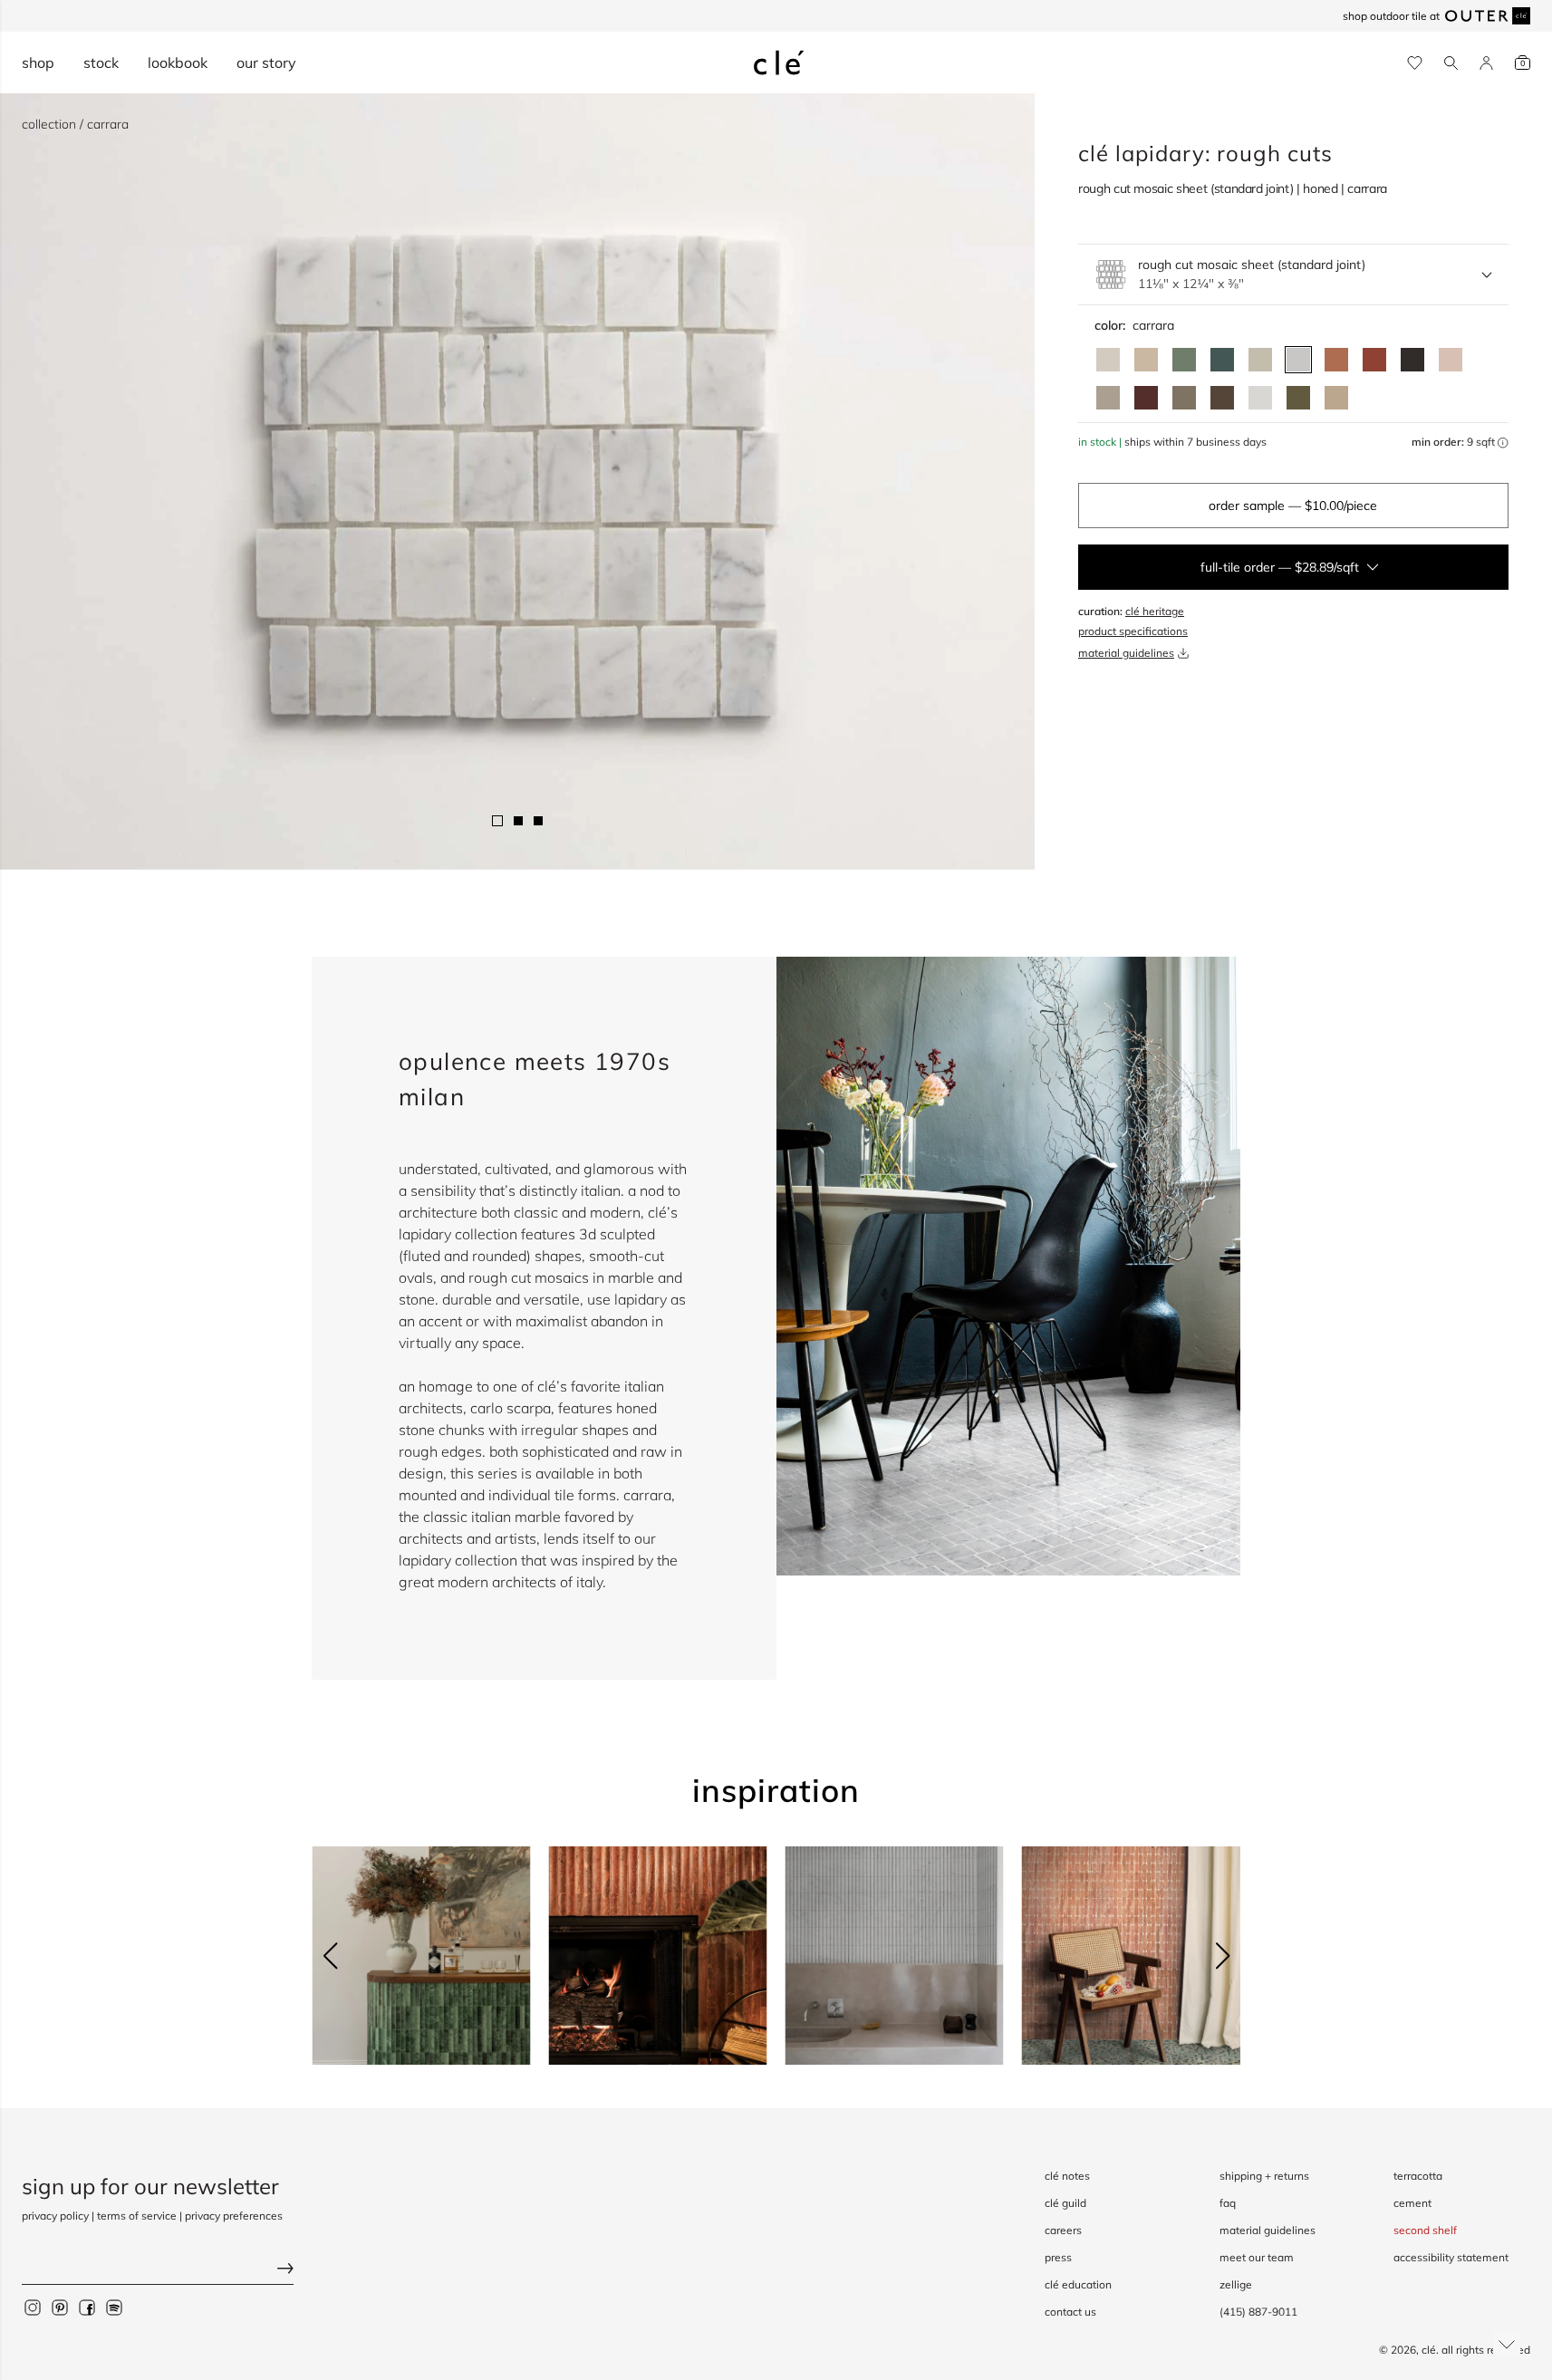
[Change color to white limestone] (1108, 360)
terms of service (137, 2216)
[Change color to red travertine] (1374, 360)
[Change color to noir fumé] (1412, 360)
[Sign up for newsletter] (158, 2271)
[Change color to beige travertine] (1146, 360)
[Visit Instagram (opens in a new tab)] (33, 2308)
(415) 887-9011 (1258, 2312)
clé (1429, 2350)
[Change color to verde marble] (1222, 360)
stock (101, 63)
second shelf (1425, 2230)
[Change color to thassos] (1260, 398)
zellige (1236, 2284)
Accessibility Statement (1451, 2257)
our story (266, 63)
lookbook (178, 63)
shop (38, 63)
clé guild (1065, 2203)
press (1058, 2257)
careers (1063, 2230)
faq (1228, 2203)
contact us (1070, 2312)
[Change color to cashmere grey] (1184, 398)
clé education (1078, 2284)
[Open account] (1486, 63)
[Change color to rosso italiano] (1146, 398)
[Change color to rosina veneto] (1451, 360)
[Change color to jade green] (1184, 360)
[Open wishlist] (1415, 63)
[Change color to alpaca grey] (1108, 398)
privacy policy (55, 2216)
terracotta (1418, 2176)
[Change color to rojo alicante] (1336, 360)
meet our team (1257, 2257)
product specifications (1133, 631)
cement (1412, 2203)
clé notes (1067, 2176)
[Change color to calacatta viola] (1336, 398)
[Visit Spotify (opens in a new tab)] (114, 2308)
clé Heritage (1155, 611)
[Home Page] (779, 63)
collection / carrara (75, 124)
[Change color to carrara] (1298, 360)
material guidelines (1126, 653)
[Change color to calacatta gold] (1260, 360)
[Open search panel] (1451, 63)
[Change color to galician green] (1298, 398)
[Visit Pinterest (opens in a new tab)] (60, 2308)
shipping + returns (1264, 2176)
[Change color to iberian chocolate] (1222, 398)
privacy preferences (234, 2216)
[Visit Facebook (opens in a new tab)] (87, 2308)
